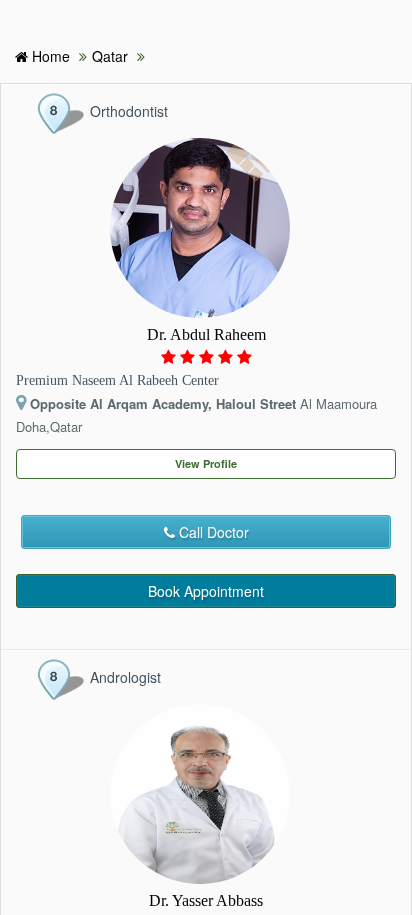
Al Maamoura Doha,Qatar (196, 415)
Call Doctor (212, 532)
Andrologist (125, 677)
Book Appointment (206, 591)
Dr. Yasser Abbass (206, 900)
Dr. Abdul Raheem (206, 334)
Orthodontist (129, 111)
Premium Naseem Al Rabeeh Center (117, 380)
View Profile (206, 463)
